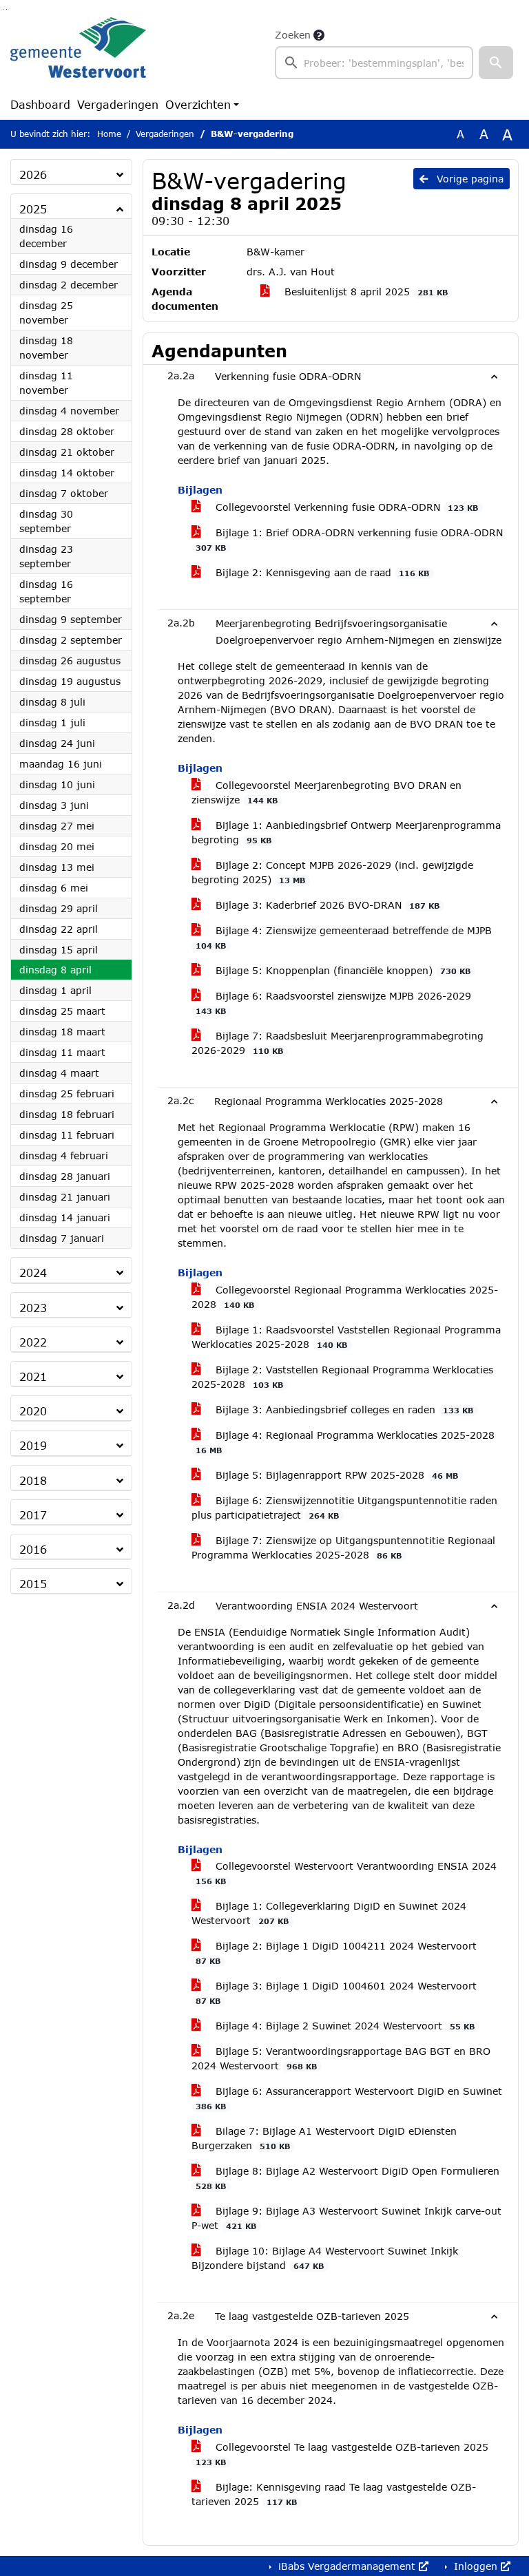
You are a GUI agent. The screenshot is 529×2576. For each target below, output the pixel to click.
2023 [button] (33, 1308)
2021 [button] (33, 1376)
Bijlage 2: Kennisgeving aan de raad (321, 572)
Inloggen (476, 2566)
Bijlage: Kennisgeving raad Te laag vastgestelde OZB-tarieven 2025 (334, 2494)
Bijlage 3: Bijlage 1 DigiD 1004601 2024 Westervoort (336, 1993)
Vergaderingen (118, 104)
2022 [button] (33, 1342)
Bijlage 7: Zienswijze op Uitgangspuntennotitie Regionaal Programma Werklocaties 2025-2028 (343, 1548)
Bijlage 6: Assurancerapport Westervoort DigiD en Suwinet (349, 2098)
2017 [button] (33, 1515)
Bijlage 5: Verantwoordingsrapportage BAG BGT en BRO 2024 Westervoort (341, 2058)
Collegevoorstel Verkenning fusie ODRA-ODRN (345, 507)
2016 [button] (33, 1549)
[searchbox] (374, 63)
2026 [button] (33, 175)
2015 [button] (33, 1584)
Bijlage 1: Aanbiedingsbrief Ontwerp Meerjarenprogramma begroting (346, 832)
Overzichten (198, 104)
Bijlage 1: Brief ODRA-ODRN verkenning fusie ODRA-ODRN (349, 539)
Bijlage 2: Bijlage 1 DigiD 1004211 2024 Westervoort (336, 1953)
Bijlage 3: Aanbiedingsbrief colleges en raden (343, 1410)
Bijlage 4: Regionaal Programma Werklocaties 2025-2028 (345, 1442)
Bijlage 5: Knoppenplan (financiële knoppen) (341, 970)
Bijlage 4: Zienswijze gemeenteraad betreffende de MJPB (344, 937)
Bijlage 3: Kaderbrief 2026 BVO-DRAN (326, 905)
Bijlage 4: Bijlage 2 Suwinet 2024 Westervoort (343, 2026)
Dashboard (40, 104)
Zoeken (293, 35)
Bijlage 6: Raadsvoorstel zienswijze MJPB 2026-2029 (333, 1003)
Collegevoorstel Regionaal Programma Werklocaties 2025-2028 (345, 1297)
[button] (496, 63)
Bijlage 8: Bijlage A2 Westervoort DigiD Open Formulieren (348, 2178)
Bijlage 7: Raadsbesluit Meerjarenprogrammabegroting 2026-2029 (338, 1043)
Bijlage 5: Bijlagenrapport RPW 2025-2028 (335, 1475)
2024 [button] (33, 1273)
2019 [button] (33, 1445)
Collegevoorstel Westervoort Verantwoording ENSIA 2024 (346, 1873)
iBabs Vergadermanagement (347, 2566)
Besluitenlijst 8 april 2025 (364, 292)
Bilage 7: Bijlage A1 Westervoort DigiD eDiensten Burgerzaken (324, 2138)
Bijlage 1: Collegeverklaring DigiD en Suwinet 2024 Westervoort (329, 1913)
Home (109, 134)
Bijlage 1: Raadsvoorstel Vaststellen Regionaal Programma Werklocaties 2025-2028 (346, 1337)
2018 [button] (33, 1480)
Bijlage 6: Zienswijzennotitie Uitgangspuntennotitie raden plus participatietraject (344, 1508)
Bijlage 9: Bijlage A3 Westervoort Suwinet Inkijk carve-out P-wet (346, 2218)
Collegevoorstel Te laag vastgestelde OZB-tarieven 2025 (342, 2454)
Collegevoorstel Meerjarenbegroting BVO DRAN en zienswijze (326, 792)
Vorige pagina (468, 179)
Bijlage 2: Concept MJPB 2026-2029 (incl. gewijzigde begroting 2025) (332, 872)
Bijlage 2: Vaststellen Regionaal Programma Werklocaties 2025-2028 (342, 1377)
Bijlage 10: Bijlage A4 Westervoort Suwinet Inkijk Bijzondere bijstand (325, 2258)
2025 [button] (33, 209)
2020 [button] (33, 1411)
